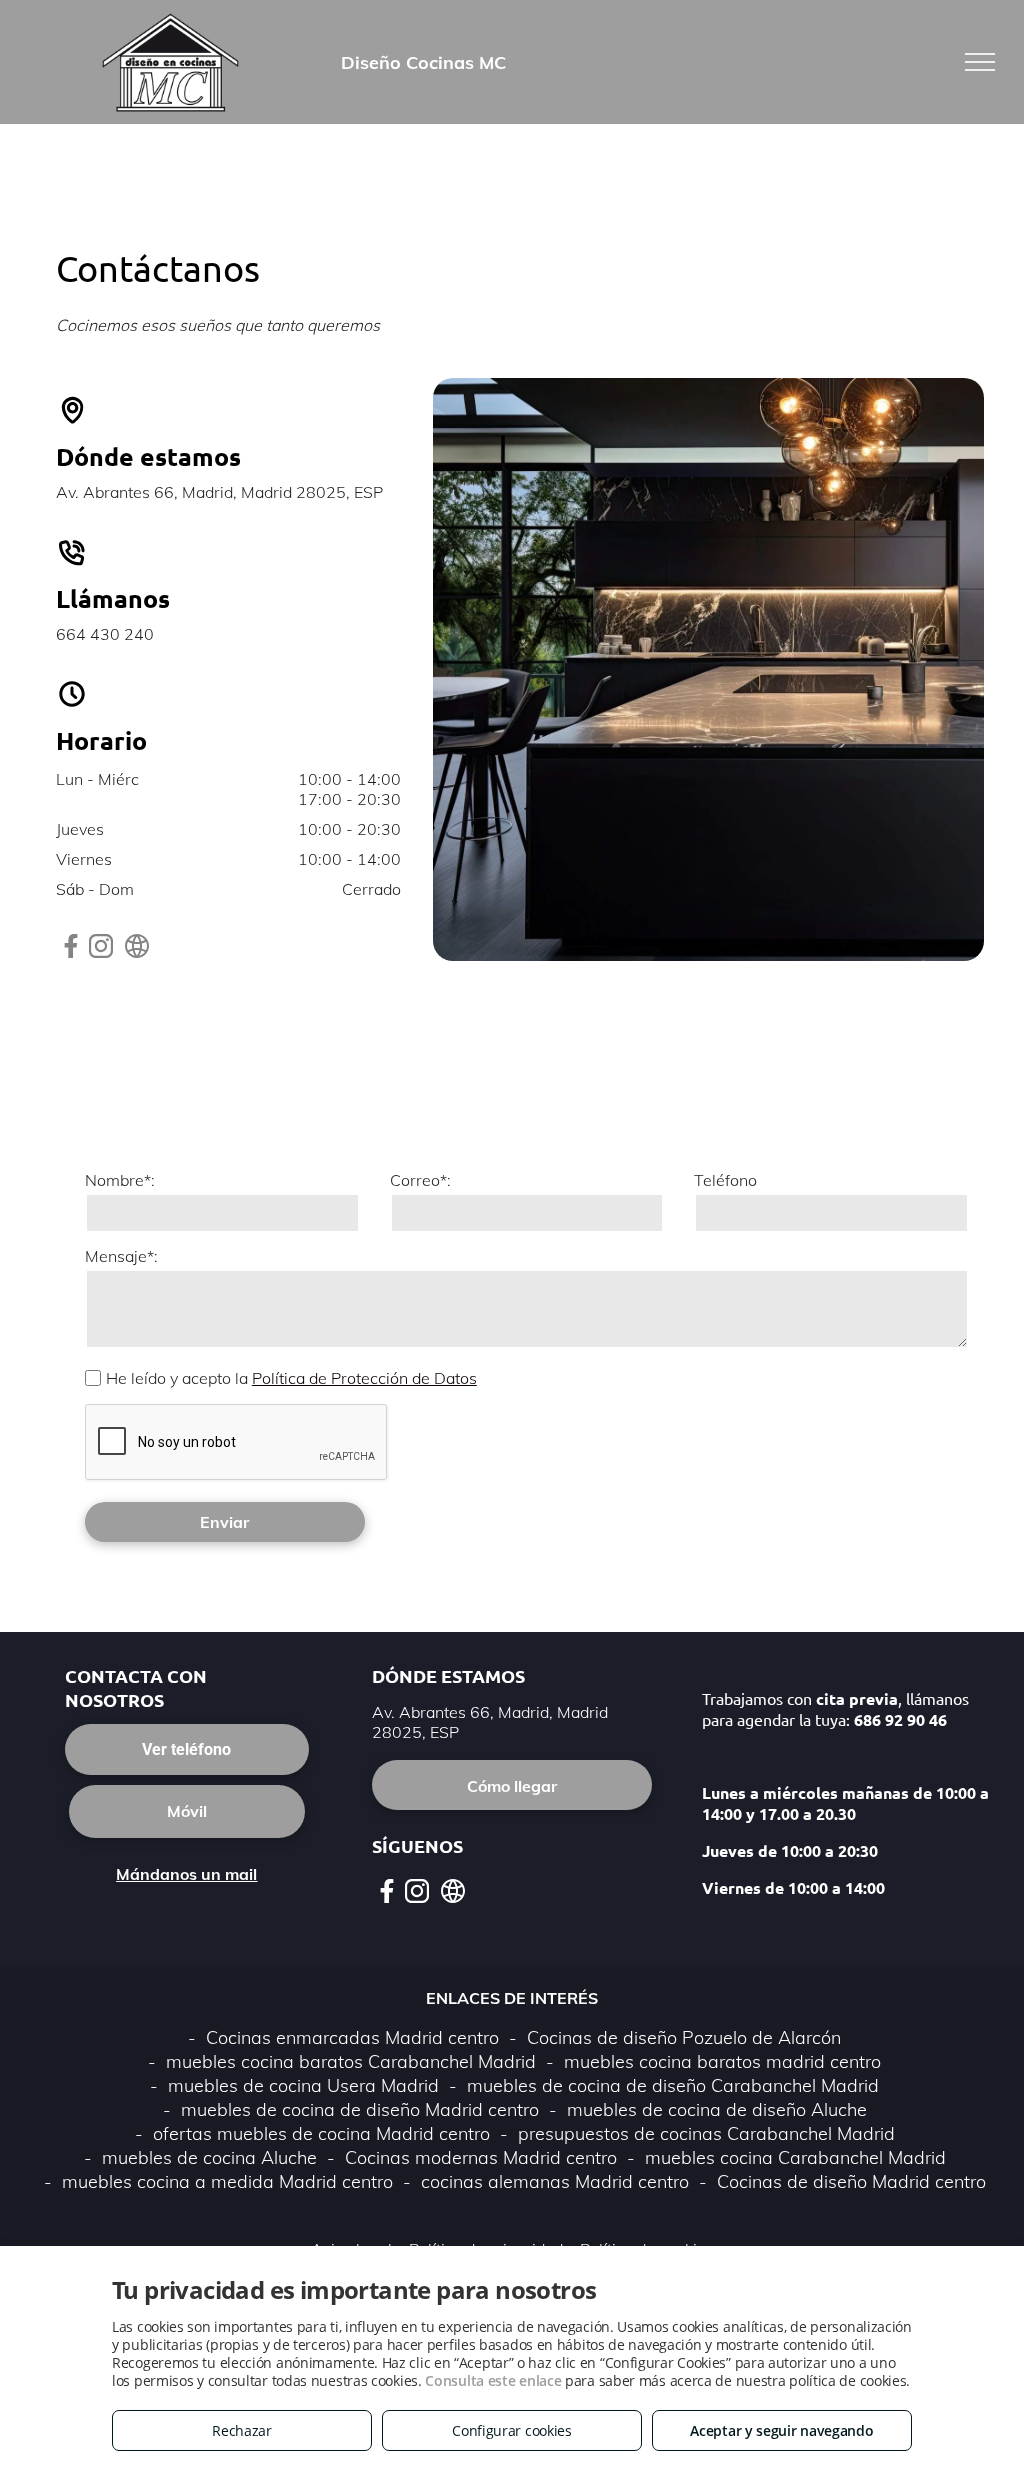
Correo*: (420, 1180)
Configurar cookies (512, 2430)
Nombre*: (120, 1180)
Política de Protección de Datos (364, 1378)
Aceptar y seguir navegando (781, 2430)
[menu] (980, 62)
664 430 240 (105, 634)
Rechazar (242, 2430)
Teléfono (725, 1180)
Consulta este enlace (493, 2380)
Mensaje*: (121, 1256)
